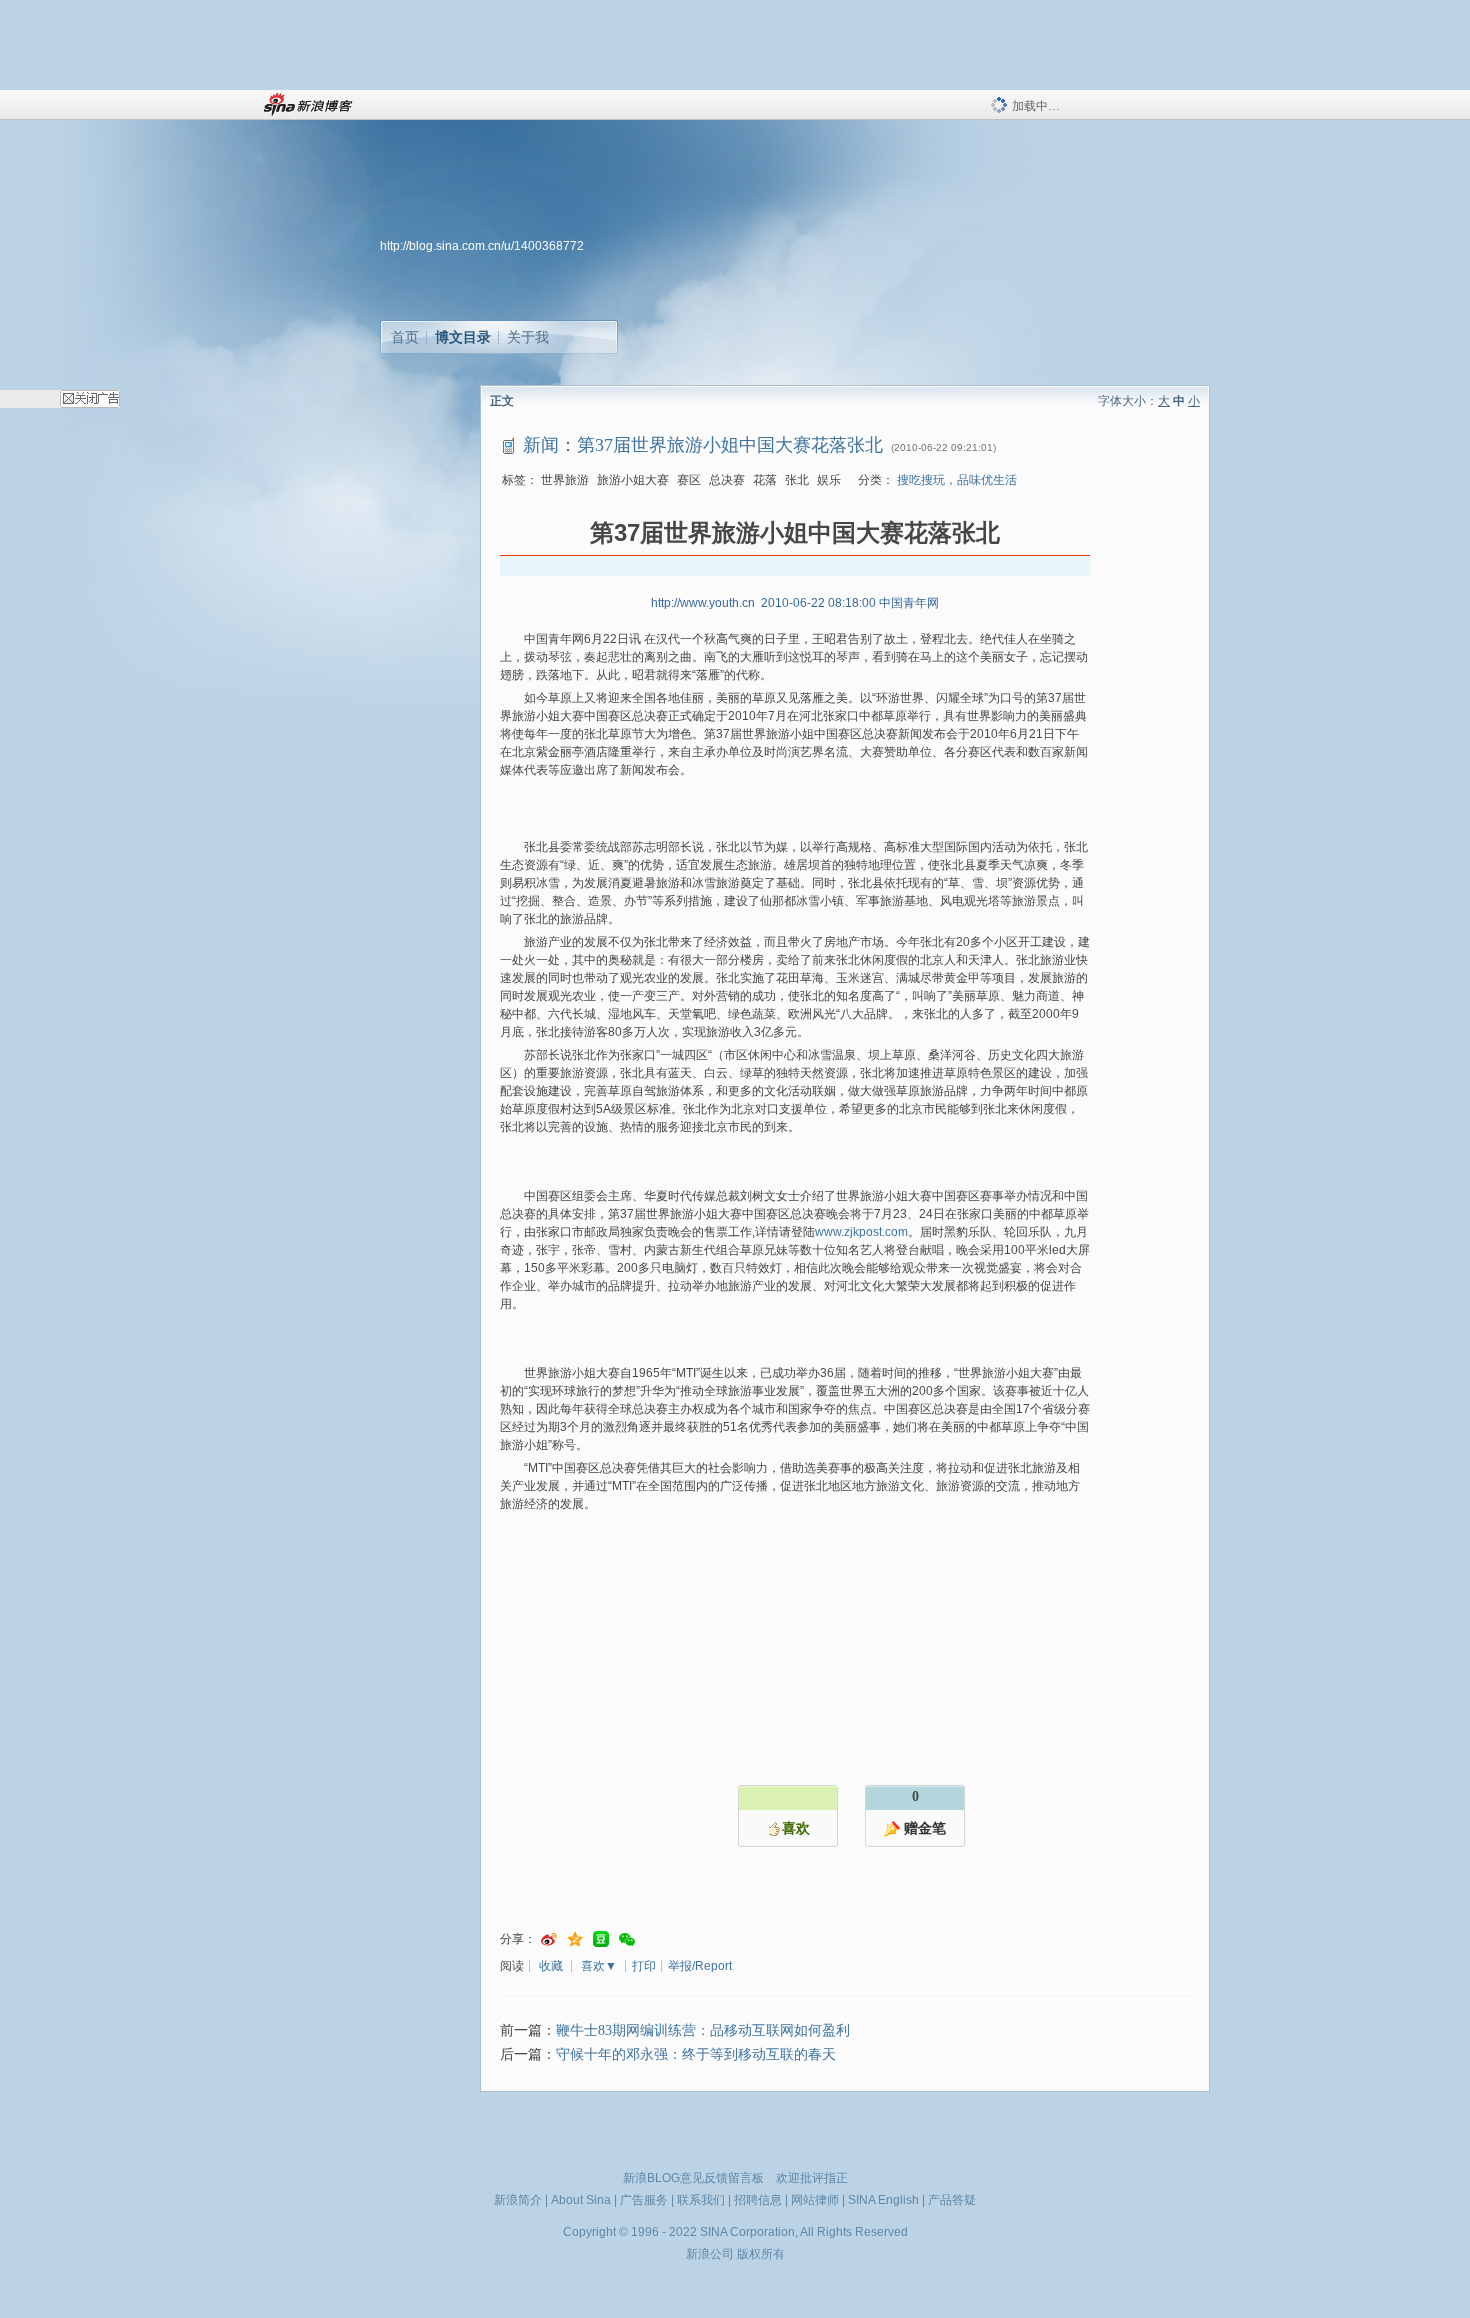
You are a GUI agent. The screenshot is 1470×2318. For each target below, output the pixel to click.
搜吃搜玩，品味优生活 (957, 480)
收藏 (551, 1966)
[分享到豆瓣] (601, 1939)
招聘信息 (758, 2200)
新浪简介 (518, 2200)
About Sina (581, 2200)
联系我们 (701, 2200)
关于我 (528, 337)
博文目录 (463, 337)
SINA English (883, 2200)
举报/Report (700, 1966)
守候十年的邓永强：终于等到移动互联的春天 (696, 2054)
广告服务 (644, 2200)
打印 (644, 1966)
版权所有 (761, 2254)
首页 (405, 337)
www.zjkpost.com (861, 1232)
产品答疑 (952, 2200)
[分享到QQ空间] (575, 1939)
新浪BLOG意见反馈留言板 (693, 2178)
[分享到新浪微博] (549, 1939)
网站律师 (815, 2200)
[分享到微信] (627, 1939)
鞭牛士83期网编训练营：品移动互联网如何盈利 (703, 2030)
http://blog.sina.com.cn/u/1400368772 (482, 246)
